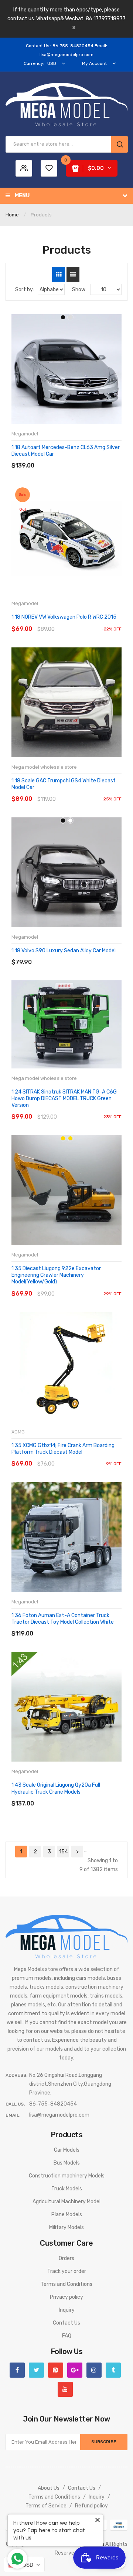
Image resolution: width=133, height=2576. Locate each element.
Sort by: (25, 290)
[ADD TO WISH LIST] (79, 458)
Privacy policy (66, 2297)
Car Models (67, 2150)
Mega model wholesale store (44, 767)
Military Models (66, 2227)
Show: (79, 290)
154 (64, 1852)
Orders (66, 2258)
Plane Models (67, 2215)
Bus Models (67, 2163)
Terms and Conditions (66, 2284)
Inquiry (67, 2310)
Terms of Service (46, 2506)
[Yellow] (70, 1138)
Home (12, 215)
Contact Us (66, 2323)
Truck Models (67, 2189)
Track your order (67, 2271)
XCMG (18, 1432)
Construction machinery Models (67, 2176)
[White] (70, 821)
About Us (49, 2488)
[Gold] (63, 1138)
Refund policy (91, 2506)
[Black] (63, 317)
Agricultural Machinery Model (66, 2202)
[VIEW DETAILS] (64, 458)
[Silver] (70, 317)
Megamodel (25, 434)
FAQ (67, 2336)
